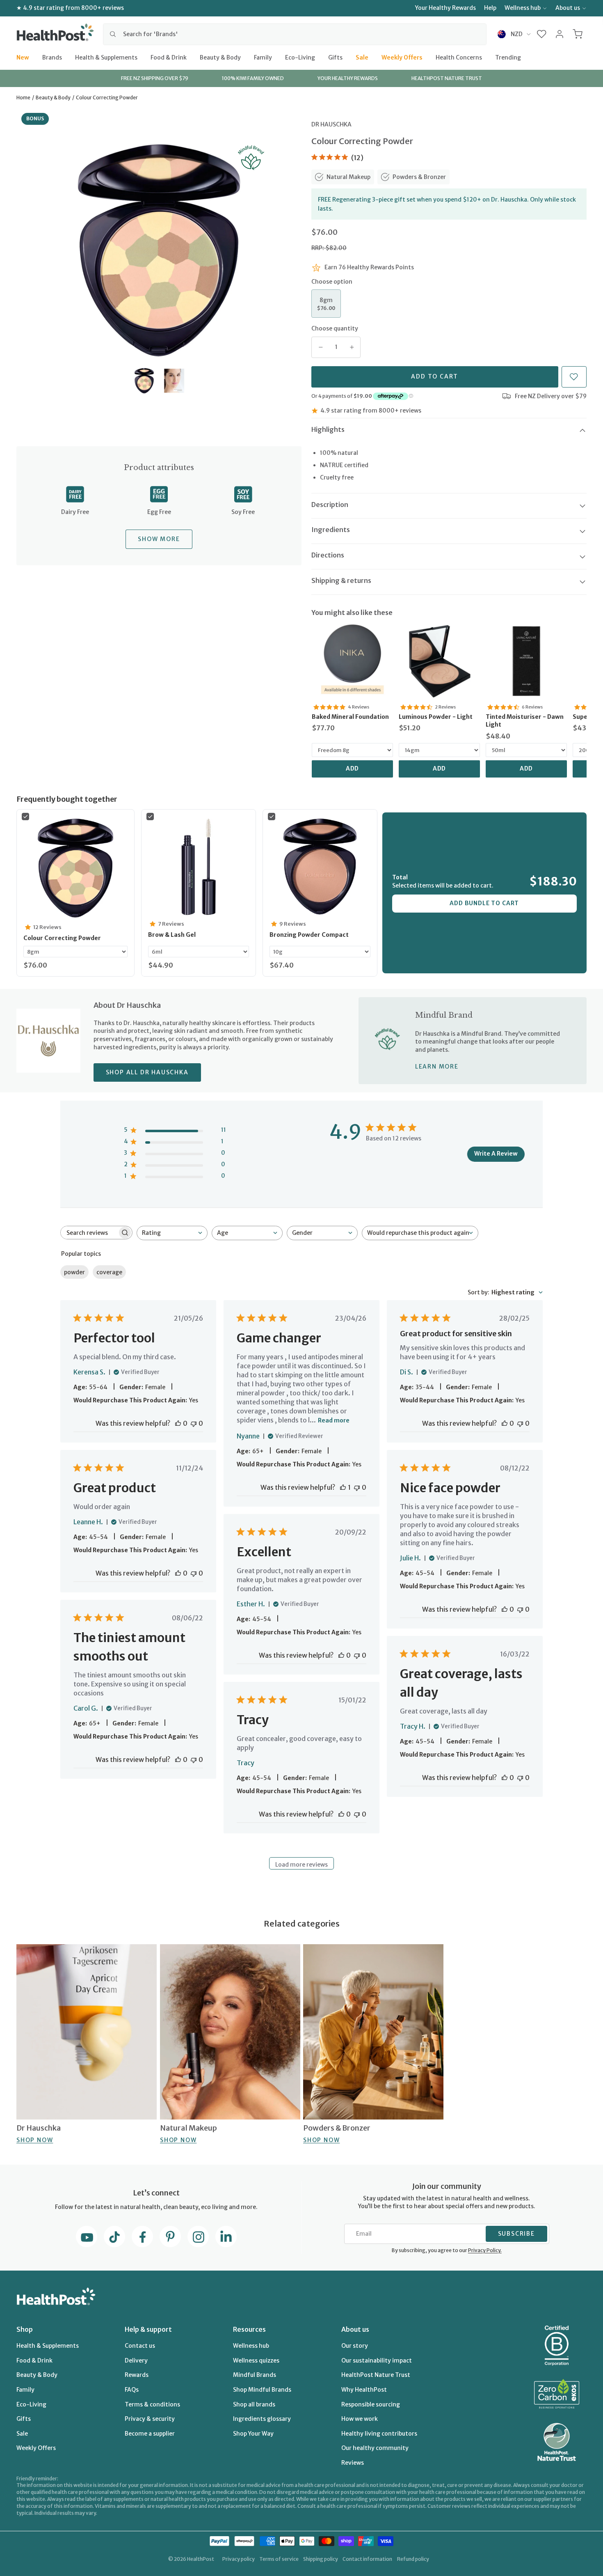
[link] (352, 661)
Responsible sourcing (371, 2404)
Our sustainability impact (377, 2360)
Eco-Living (300, 57)
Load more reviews (301, 1865)
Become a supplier (150, 2434)
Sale (362, 57)
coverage (109, 1272)
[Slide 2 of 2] (174, 381)
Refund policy (413, 2559)
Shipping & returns (341, 580)
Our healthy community (375, 2448)
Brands (52, 57)
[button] (542, 34)
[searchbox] (89, 1233)
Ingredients (331, 530)
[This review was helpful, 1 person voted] (343, 1487)
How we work (360, 2419)
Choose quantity (335, 328)
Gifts (335, 57)
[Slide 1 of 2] (144, 381)
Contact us (140, 2346)
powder (74, 1272)
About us (568, 8)
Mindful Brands (255, 2375)
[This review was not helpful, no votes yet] (194, 1423)
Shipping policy (321, 2559)
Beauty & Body (220, 57)
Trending (508, 57)
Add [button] (353, 768)
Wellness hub (523, 8)
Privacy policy (239, 2559)
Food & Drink (169, 57)
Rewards (137, 2375)
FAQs (132, 2390)
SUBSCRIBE (516, 2234)
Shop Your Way (253, 2434)
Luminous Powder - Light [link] (436, 717)
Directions (328, 555)
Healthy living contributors (379, 2434)
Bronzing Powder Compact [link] (309, 935)
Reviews (353, 2463)
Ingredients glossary (262, 2419)
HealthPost (201, 2559)
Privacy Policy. (485, 2250)
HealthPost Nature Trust (376, 2375)
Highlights (328, 429)
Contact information (367, 2559)
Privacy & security (150, 2419)
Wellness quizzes (256, 2360)
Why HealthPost (364, 2390)
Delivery (136, 2360)
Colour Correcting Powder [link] (62, 938)
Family (263, 57)
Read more (334, 1420)
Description (330, 505)
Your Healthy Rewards (445, 8)
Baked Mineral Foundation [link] (350, 717)
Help (490, 8)
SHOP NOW (35, 2140)
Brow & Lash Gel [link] (172, 935)
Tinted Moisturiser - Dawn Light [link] (525, 721)
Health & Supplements (106, 57)
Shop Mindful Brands (262, 2390)
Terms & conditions (152, 2404)
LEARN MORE (437, 1067)
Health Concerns (459, 57)
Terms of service (279, 2559)
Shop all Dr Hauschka (147, 1072)
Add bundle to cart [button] (484, 903)
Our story (355, 2346)
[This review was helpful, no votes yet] (178, 1423)
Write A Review (496, 1154)
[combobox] (295, 34)
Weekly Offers (402, 57)
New (23, 57)
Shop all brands (254, 2404)
